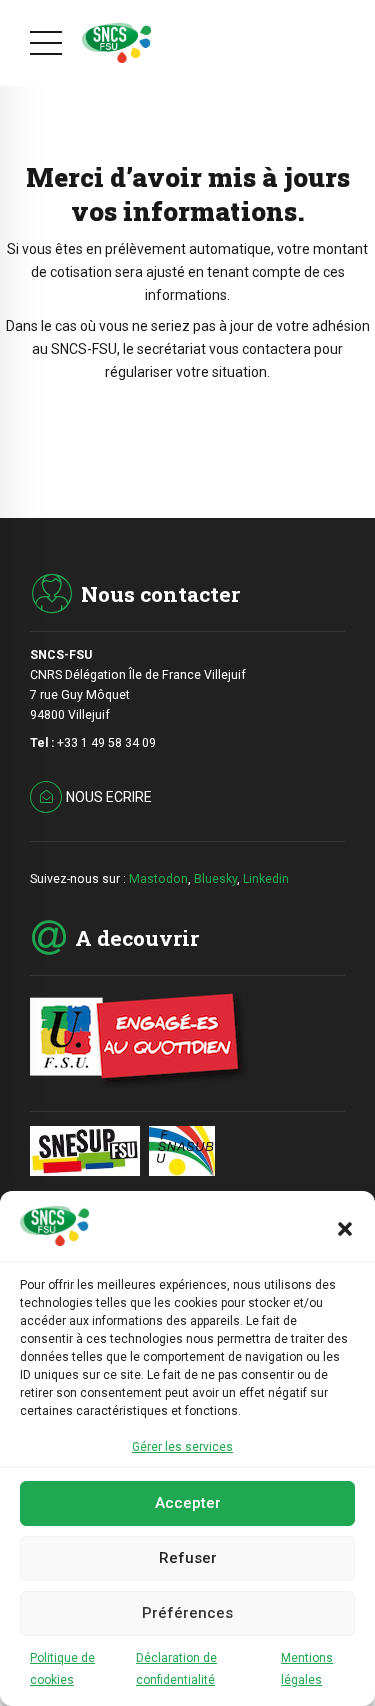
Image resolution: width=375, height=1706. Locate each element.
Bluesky (215, 879)
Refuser (188, 1558)
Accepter (188, 1503)
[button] (345, 1229)
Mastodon (158, 879)
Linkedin (266, 879)
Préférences (187, 1613)
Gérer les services (182, 1447)
